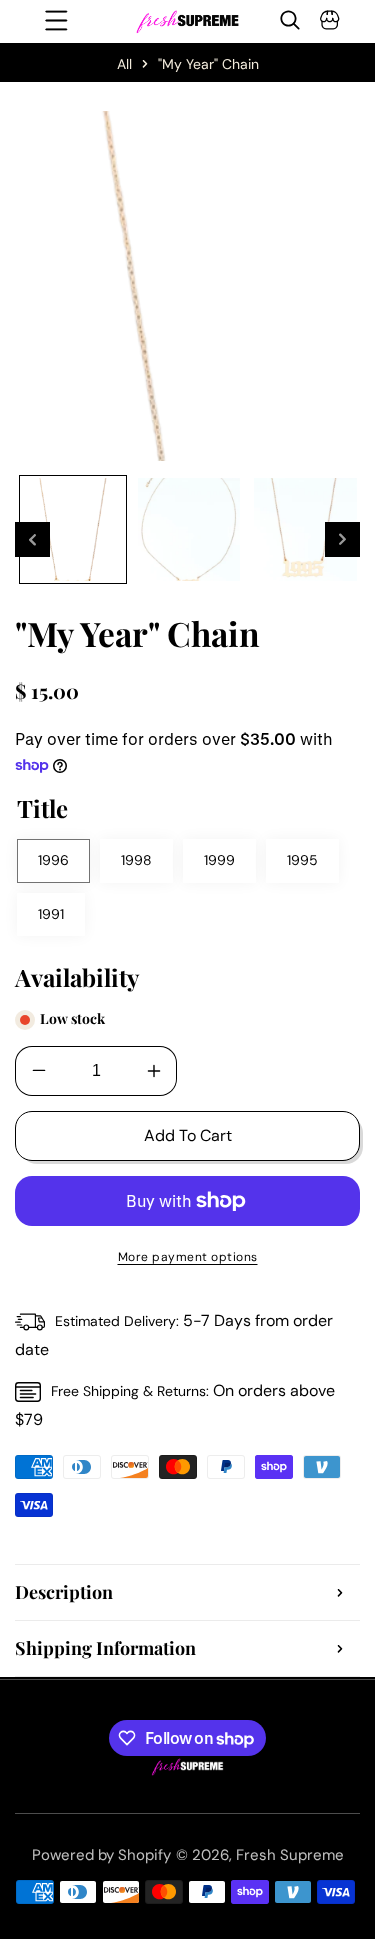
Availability (77, 977)
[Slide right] (342, 539)
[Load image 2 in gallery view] (189, 529)
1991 (51, 914)
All (124, 64)
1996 (53, 860)
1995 (302, 860)
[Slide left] (32, 539)
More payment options (188, 1257)
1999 (219, 860)
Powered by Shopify (101, 1855)
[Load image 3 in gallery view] (305, 529)
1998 (136, 860)
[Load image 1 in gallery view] (73, 529)
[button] (45, 20)
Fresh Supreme (290, 1855)
